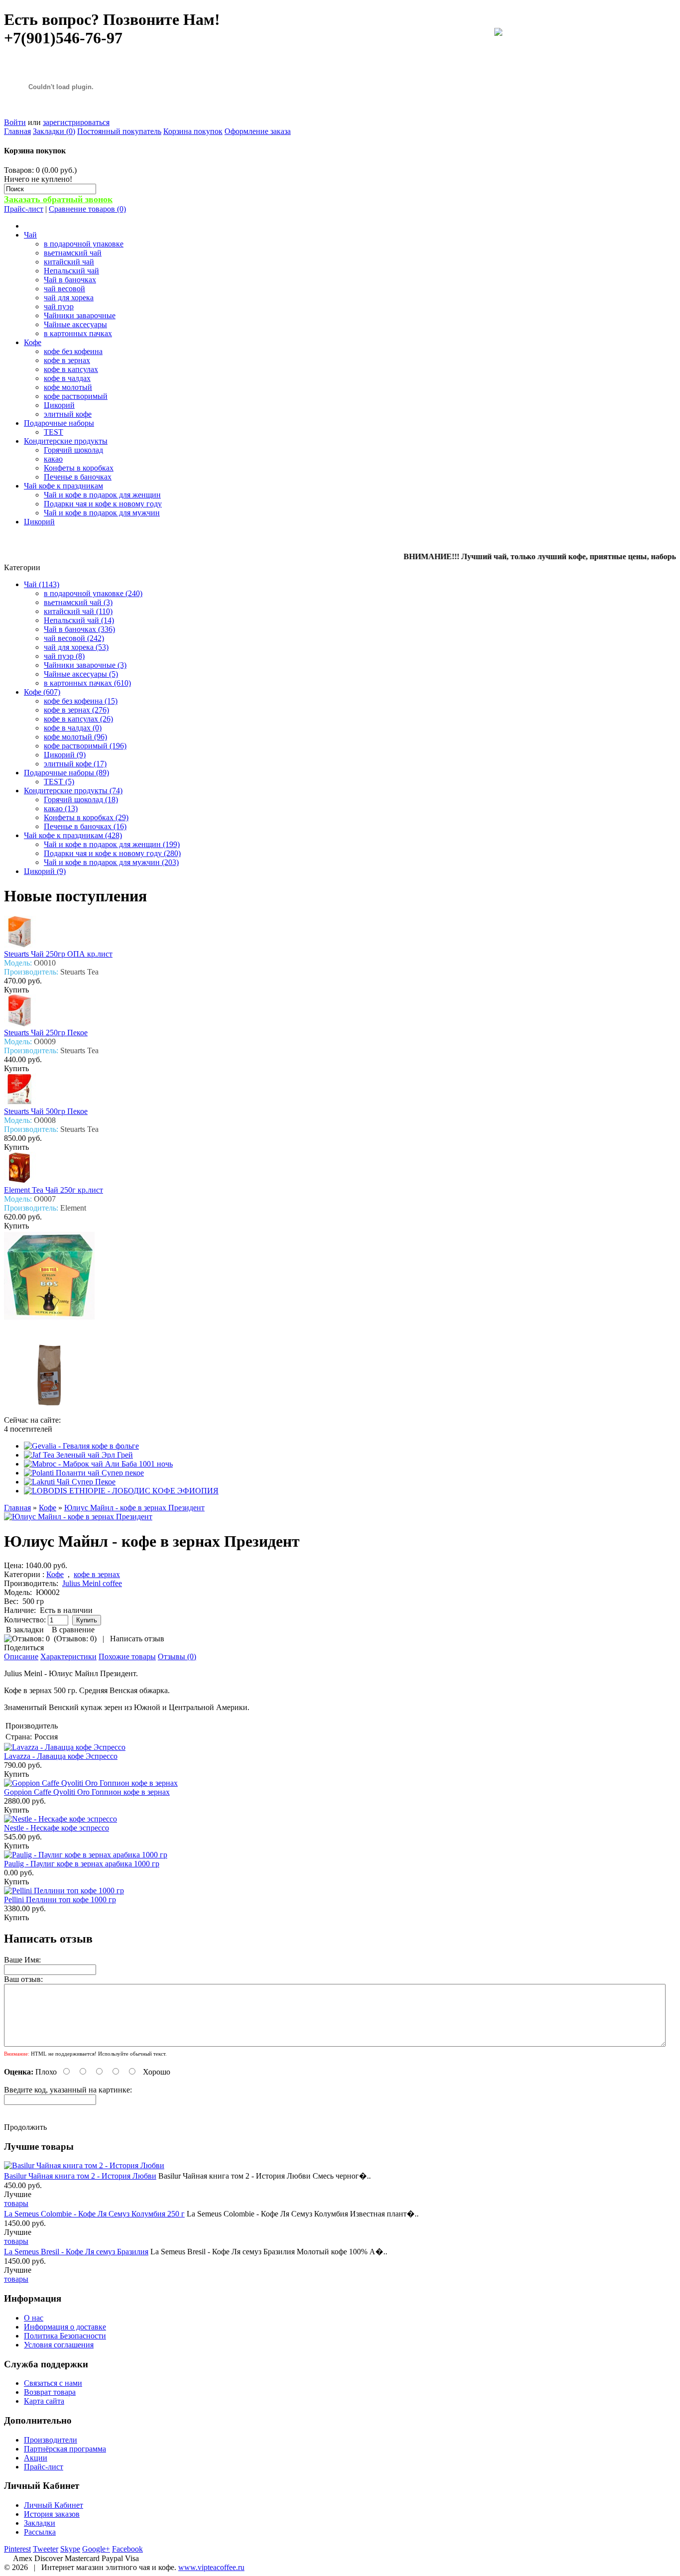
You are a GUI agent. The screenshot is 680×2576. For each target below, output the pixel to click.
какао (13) (61, 808)
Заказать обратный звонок (58, 199)
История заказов (52, 2514)
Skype (70, 2549)
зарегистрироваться (76, 122)
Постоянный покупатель (119, 131)
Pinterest (17, 2549)
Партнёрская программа (65, 2449)
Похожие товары (127, 1656)
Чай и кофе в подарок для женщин (102, 495)
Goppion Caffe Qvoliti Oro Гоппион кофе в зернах (87, 1792)
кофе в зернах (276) (76, 710)
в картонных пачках (78, 333)
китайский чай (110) (78, 611)
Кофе (33, 342)
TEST (54, 432)
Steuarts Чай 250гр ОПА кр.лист (58, 954)
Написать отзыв (137, 1639)
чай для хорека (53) (76, 647)
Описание (21, 1656)
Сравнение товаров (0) (87, 209)
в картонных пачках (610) (87, 683)
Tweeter (46, 2549)
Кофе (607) (42, 692)
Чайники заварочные (80, 315)
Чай (30, 235)
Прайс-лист (24, 209)
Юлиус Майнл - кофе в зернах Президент (134, 1508)
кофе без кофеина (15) (81, 701)
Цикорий (59, 405)
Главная (17, 131)
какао (53, 459)
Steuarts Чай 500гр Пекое (46, 1111)
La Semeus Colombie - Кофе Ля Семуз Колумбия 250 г (94, 2214)
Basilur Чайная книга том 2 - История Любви (80, 2176)
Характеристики (68, 1656)
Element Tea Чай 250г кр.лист (54, 1190)
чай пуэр (59, 307)
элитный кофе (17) (75, 764)
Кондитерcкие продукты (66, 441)
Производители (51, 2440)
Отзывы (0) (177, 1656)
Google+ (96, 2549)
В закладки (25, 1630)
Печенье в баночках (78, 477)
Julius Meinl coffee (92, 1583)
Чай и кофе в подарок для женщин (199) (112, 844)
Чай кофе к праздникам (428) (73, 835)
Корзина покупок (193, 131)
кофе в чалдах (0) (73, 728)
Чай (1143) (42, 584)
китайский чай (69, 262)
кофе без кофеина (73, 351)
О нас (34, 2318)
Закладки (40, 2523)
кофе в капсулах (71, 369)
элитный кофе (68, 414)
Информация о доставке (65, 2327)
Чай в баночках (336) (79, 629)
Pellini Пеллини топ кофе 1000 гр (60, 1900)
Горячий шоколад (73, 450)
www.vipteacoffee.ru (211, 2567)
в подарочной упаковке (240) (93, 593)
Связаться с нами (53, 2383)
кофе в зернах (67, 360)
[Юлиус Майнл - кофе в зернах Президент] (78, 1517)
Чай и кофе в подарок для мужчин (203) (111, 862)
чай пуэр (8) (64, 656)
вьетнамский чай (73, 253)
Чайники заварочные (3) (85, 665)
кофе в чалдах (67, 378)
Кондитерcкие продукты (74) (73, 791)
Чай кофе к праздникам (63, 486)
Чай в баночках (70, 280)
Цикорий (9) (65, 755)
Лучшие (18, 2194)
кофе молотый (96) (75, 737)
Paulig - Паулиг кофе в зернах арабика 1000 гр (82, 1864)
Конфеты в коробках (79, 468)
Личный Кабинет (54, 2505)
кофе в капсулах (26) (78, 719)
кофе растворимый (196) (85, 746)
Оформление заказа (258, 131)
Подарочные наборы (59, 423)
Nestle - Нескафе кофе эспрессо (57, 1828)
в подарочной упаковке (84, 244)
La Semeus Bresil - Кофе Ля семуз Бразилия (76, 2252)
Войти (15, 122)
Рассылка (40, 2532)
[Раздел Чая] (498, 33)
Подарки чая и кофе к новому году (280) (112, 853)
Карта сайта (44, 2401)
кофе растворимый (76, 396)
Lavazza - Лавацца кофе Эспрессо (61, 1756)
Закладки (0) (54, 131)
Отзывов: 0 (75, 1639)
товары (16, 2203)
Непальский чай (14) (79, 620)
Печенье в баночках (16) (85, 826)
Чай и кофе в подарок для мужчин (102, 513)
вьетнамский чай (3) (78, 602)
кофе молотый (68, 387)
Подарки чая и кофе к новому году (103, 504)
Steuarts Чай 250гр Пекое (46, 1033)
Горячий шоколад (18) (81, 799)
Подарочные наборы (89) (66, 773)
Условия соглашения (59, 2345)
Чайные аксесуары (75, 324)
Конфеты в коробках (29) (86, 817)
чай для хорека (69, 298)
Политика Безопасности (65, 2336)
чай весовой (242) (74, 638)
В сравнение (73, 1630)
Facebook (127, 2549)
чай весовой (64, 289)
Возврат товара (50, 2392)
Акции (36, 2458)
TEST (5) (59, 782)
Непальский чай (71, 271)
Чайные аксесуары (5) (81, 674)
